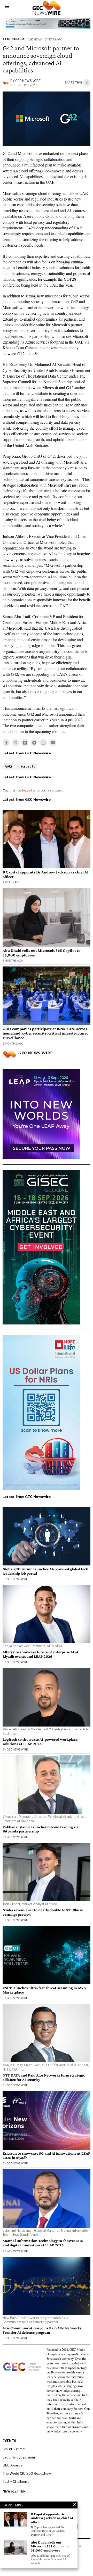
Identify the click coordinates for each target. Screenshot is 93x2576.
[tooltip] (6, 743)
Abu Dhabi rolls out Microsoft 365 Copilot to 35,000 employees (41, 953)
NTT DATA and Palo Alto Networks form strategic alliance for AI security (44, 2077)
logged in (29, 790)
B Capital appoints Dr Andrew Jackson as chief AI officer (45, 874)
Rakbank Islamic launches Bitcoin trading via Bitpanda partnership (41, 1829)
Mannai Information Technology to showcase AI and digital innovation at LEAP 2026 (43, 2243)
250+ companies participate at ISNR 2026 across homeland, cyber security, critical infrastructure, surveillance (45, 1033)
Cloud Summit (14, 2449)
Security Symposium (19, 2457)
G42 (9, 766)
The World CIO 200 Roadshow (27, 2473)
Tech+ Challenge (16, 2481)
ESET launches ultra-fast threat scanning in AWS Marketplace (44, 1990)
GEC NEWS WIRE (28, 81)
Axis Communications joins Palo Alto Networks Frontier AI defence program (42, 2330)
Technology (14, 39)
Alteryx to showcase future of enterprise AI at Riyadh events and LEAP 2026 (41, 1654)
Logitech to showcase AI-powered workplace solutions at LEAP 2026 (40, 1742)
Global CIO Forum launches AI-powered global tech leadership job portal (45, 1571)
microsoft (27, 766)
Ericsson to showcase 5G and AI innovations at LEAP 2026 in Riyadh (47, 2156)
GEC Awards (12, 2465)
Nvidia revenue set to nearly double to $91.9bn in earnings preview (43, 1912)
